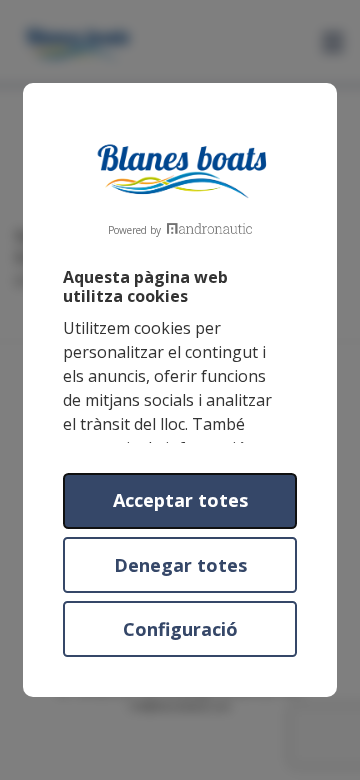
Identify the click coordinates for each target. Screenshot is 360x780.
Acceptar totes (180, 500)
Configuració (180, 629)
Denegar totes (180, 565)
